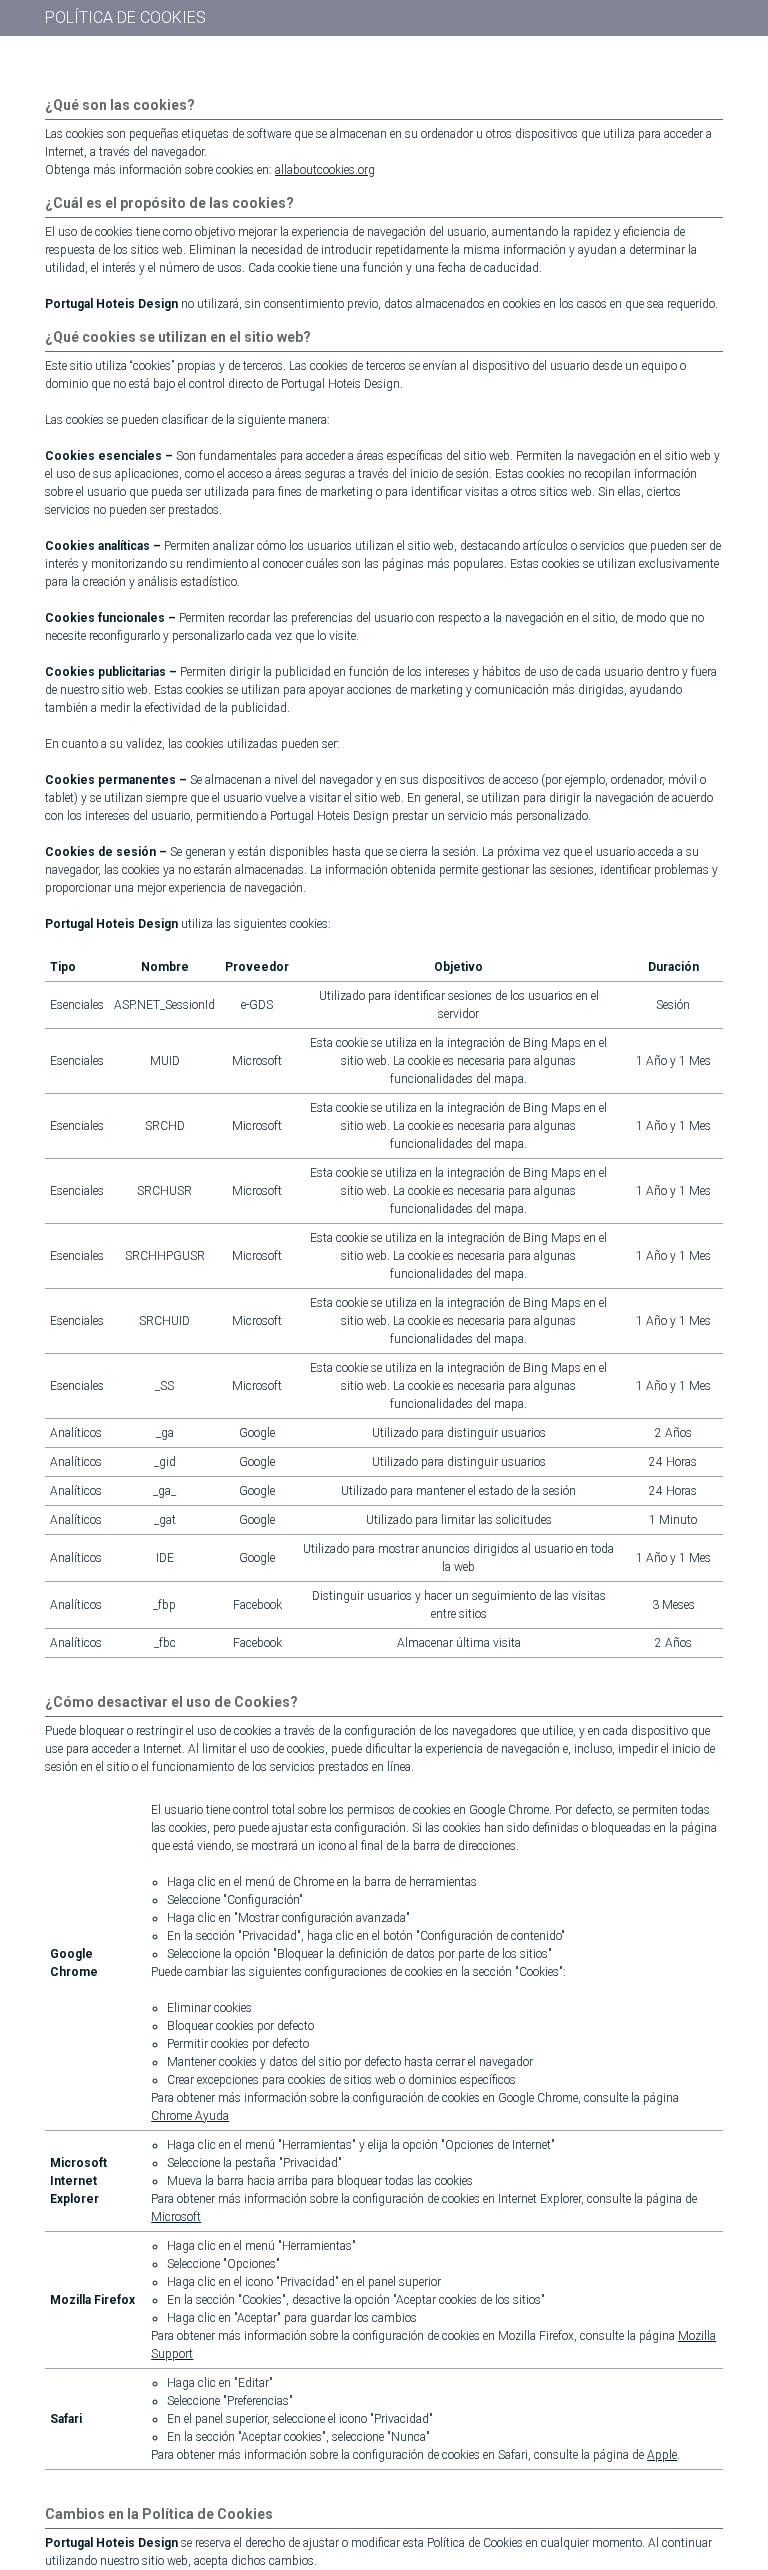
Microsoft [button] (176, 2217)
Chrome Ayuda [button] (190, 2116)
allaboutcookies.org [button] (325, 170)
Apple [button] (662, 2455)
